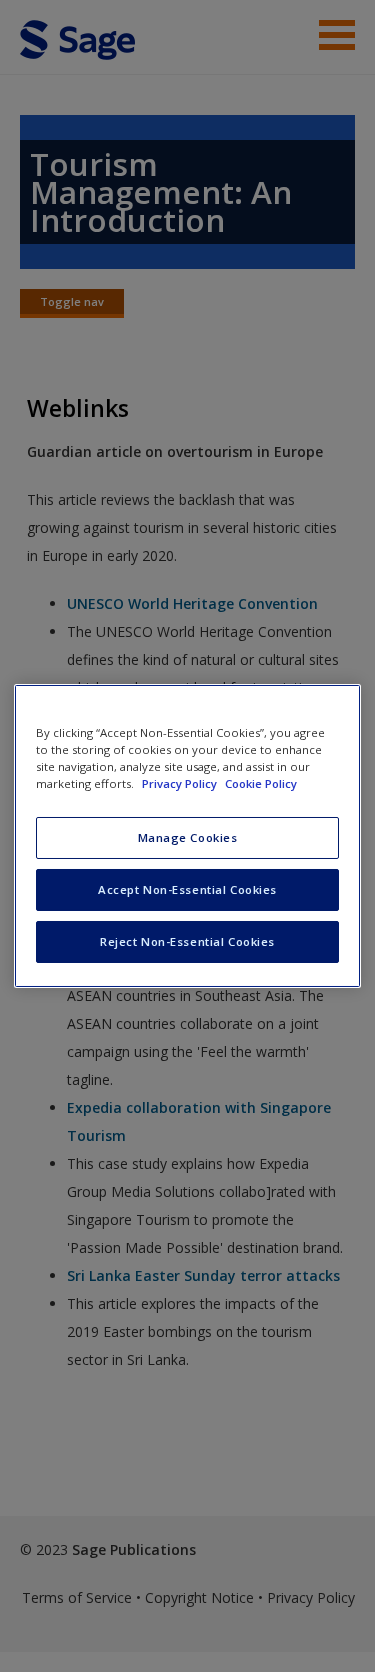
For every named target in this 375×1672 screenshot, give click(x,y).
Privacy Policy (181, 783)
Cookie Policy (261, 783)
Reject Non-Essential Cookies (187, 941)
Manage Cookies (188, 837)
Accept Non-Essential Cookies (187, 889)
